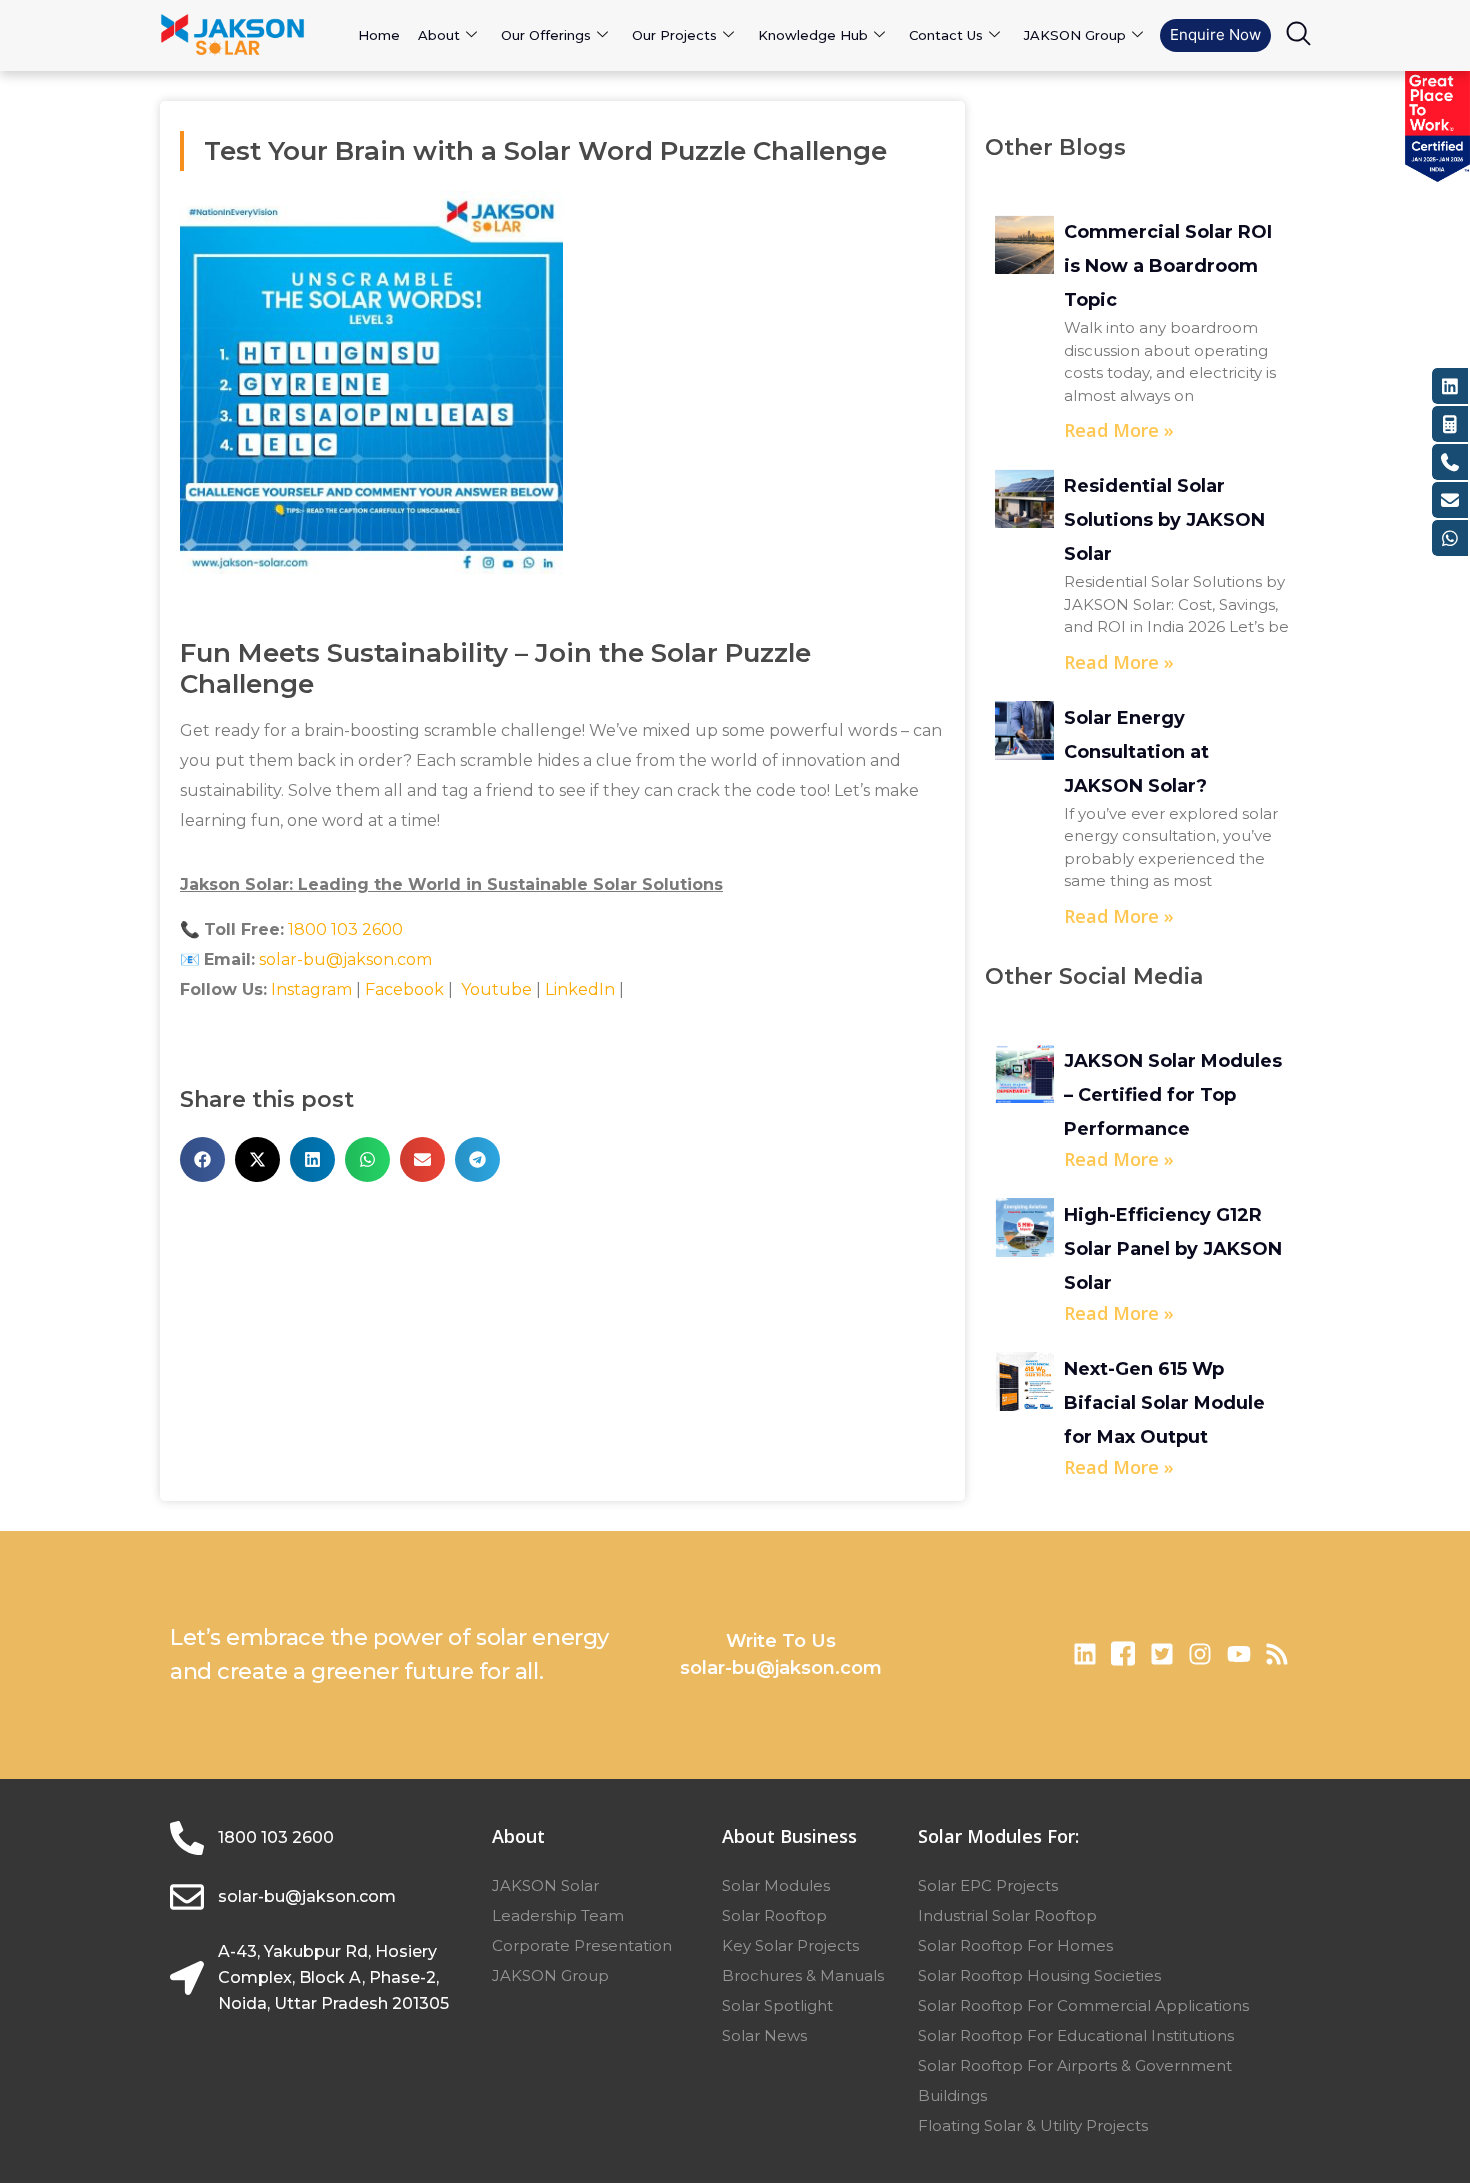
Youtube (494, 989)
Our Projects (674, 35)
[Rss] (1277, 1654)
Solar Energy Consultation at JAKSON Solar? (1136, 752)
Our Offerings (546, 35)
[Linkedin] (1085, 1654)
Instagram (311, 989)
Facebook (404, 989)
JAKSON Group (1075, 35)
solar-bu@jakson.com (345, 959)
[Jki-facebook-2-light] (1123, 1654)
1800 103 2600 (345, 929)
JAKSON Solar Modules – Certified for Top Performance (1173, 1095)
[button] (202, 1159)
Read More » (1119, 430)
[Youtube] (1238, 1654)
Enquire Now (1215, 34)
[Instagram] (1200, 1654)
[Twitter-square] (1162, 1654)
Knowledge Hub (813, 35)
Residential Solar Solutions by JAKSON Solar (1164, 520)
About (439, 35)
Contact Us (946, 35)
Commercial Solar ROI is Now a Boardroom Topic (1168, 266)
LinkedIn (580, 989)
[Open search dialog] (1298, 38)
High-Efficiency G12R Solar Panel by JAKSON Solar (1173, 1249)
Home (379, 35)
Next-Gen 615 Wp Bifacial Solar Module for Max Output (1164, 1403)
